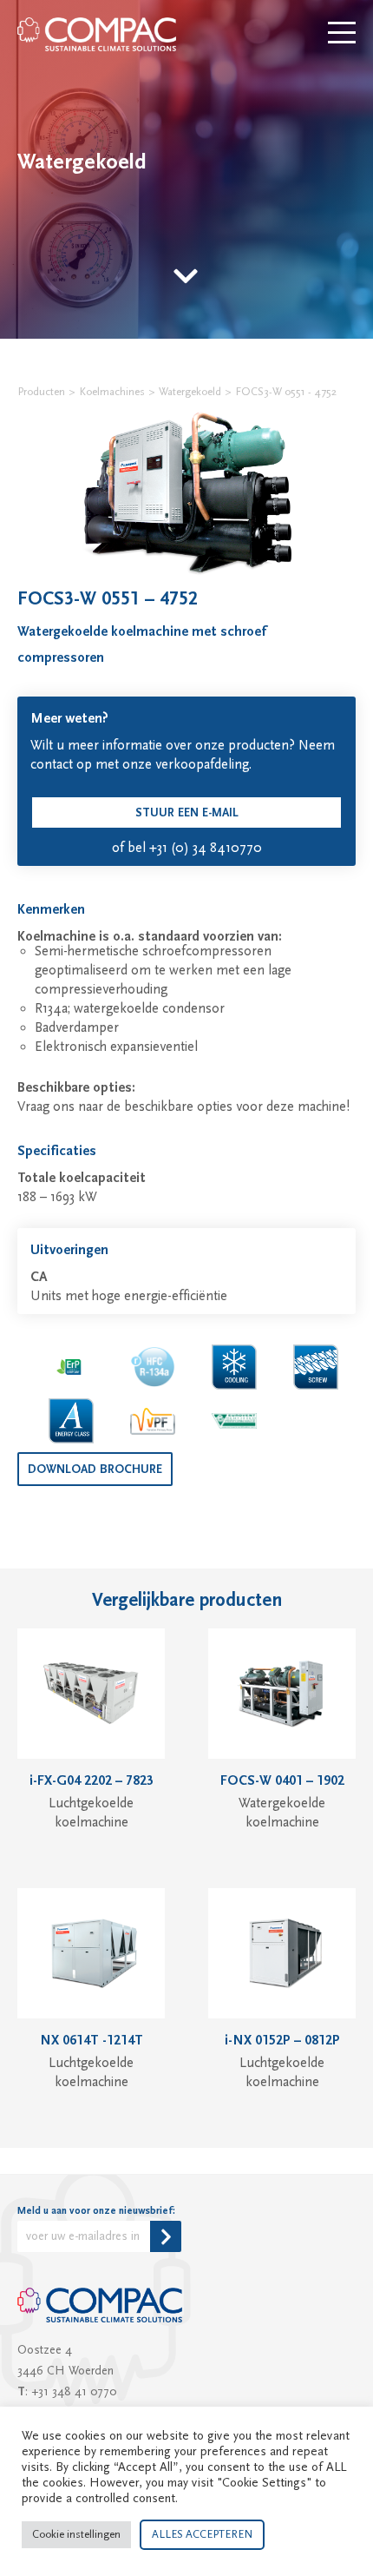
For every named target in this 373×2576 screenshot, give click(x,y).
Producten (41, 392)
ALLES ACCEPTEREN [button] (202, 2534)
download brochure (95, 1470)
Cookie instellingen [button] (76, 2534)
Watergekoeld (190, 392)
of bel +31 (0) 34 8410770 (187, 848)
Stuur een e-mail (187, 813)
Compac (98, 34)
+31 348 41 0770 (74, 2392)
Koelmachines (112, 392)
